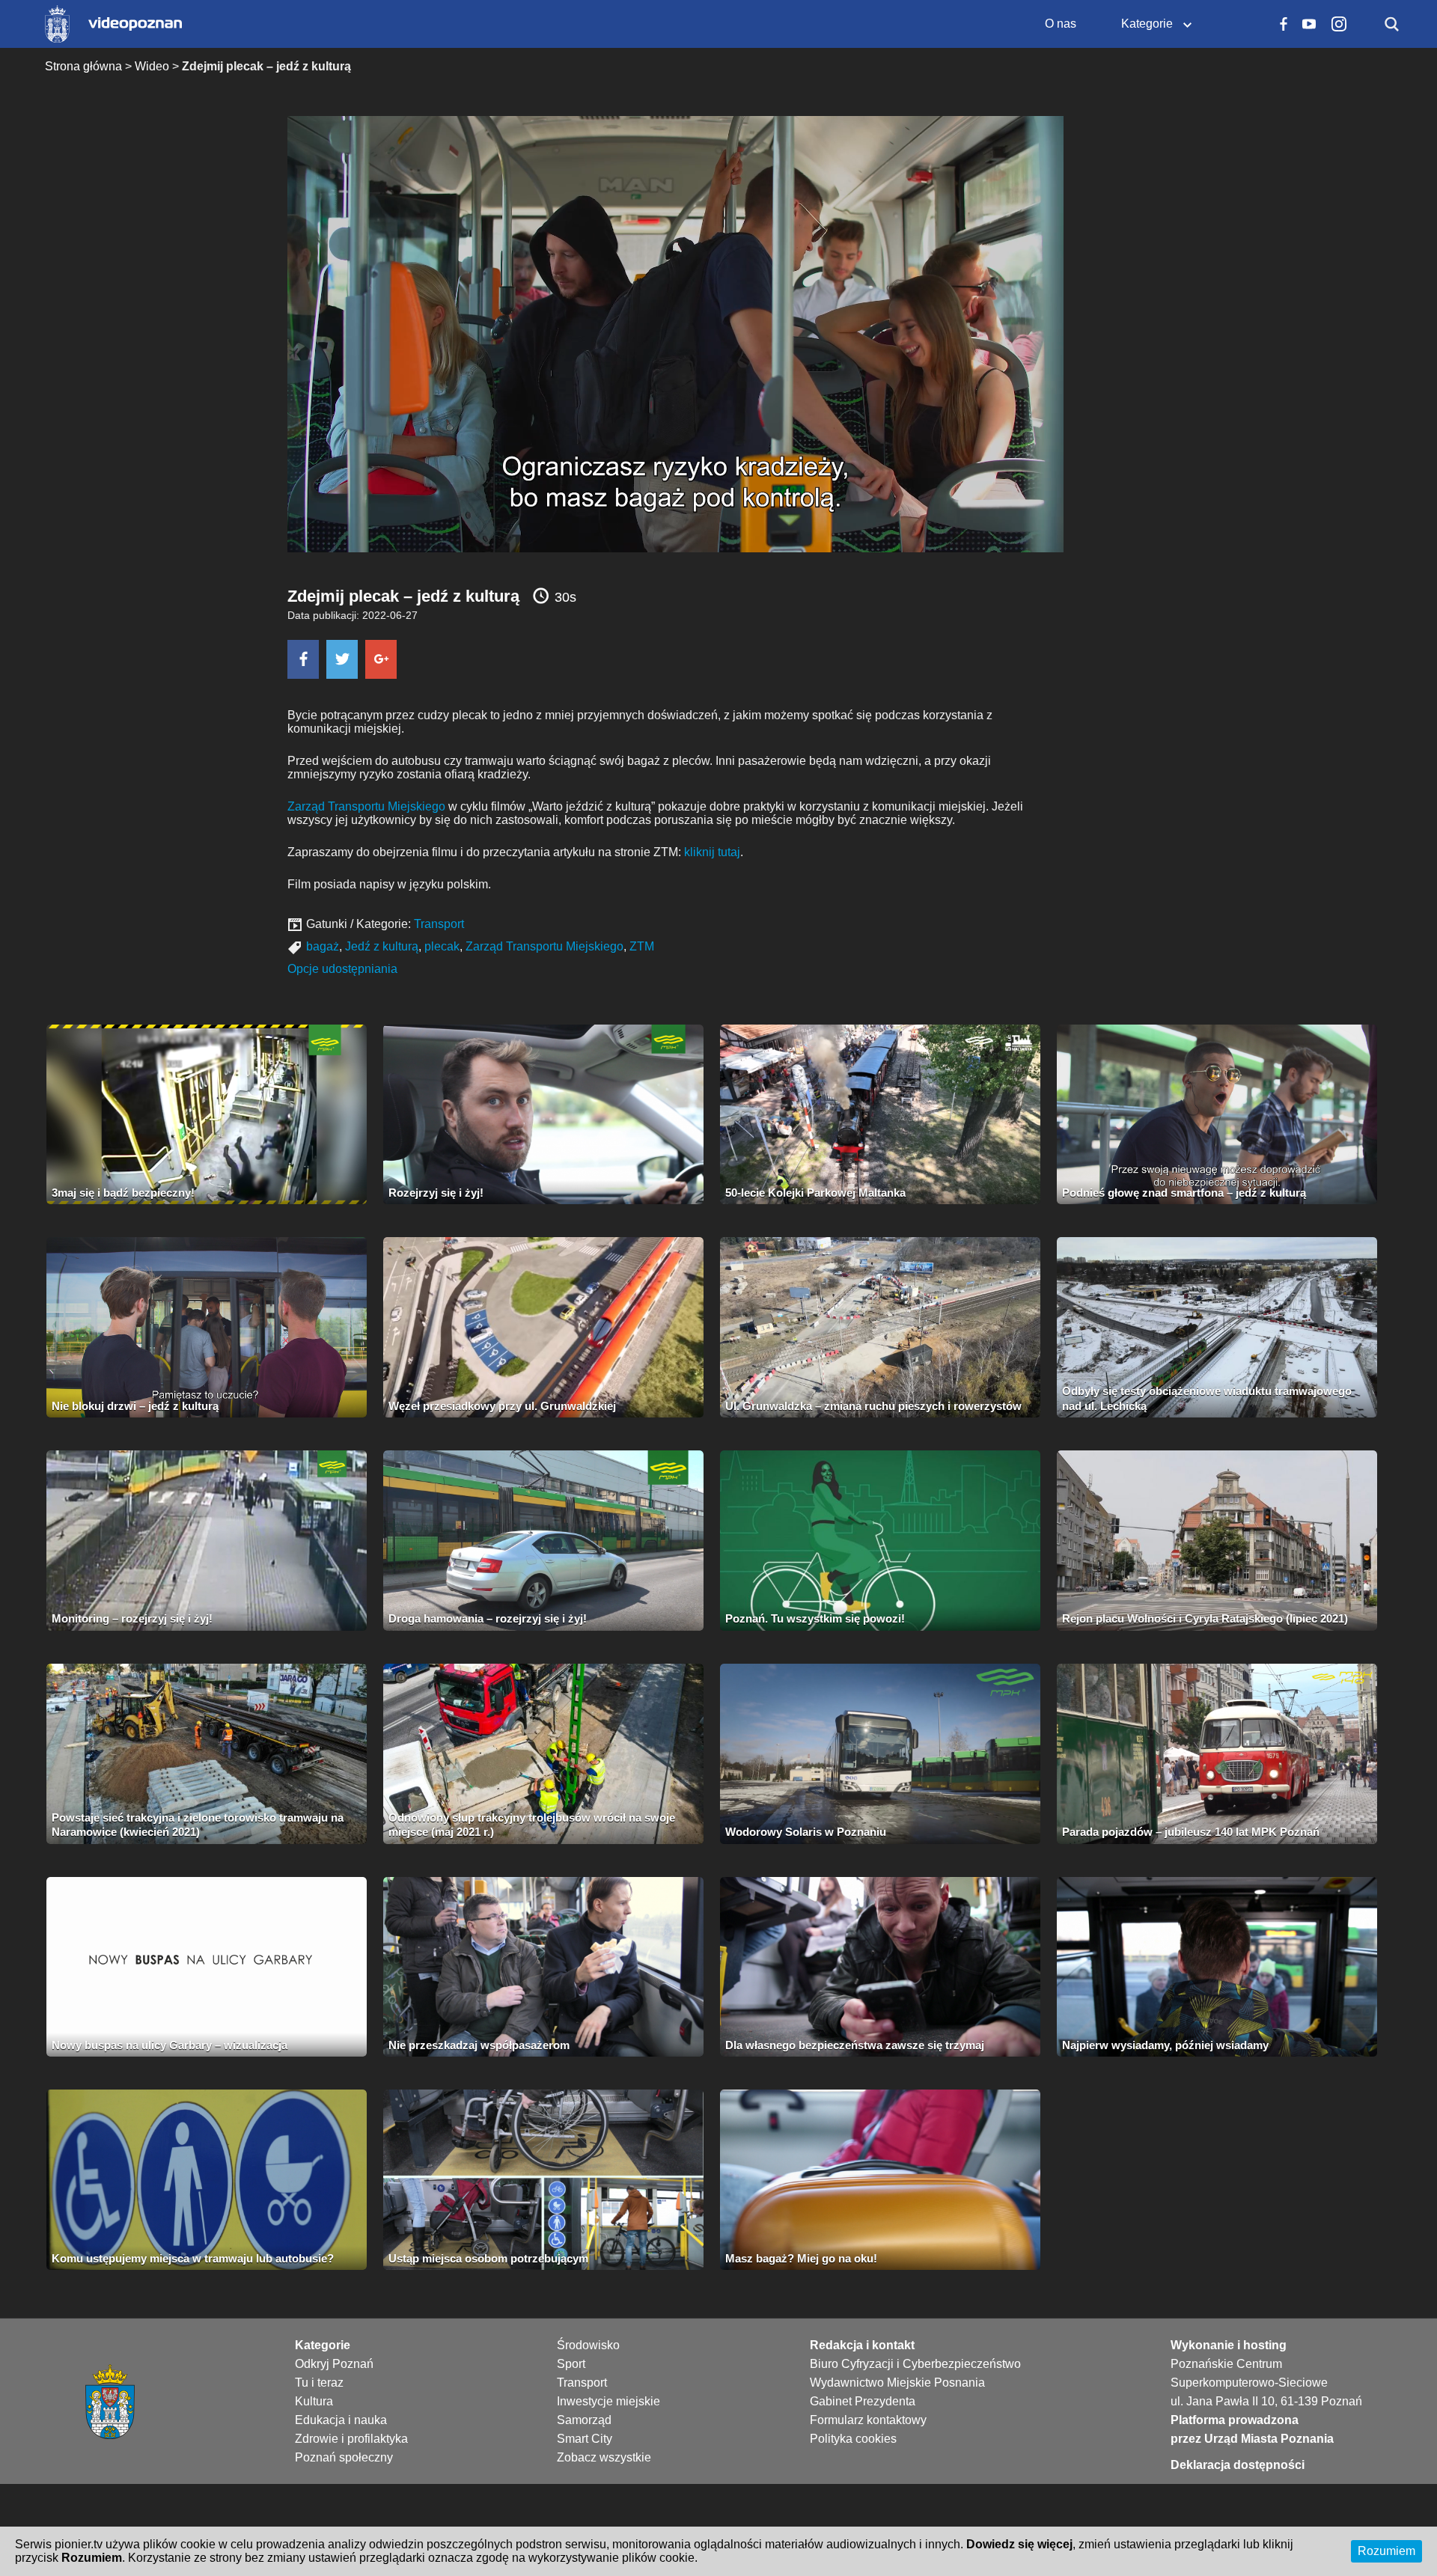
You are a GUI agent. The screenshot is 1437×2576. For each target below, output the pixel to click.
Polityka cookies (853, 2439)
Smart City (585, 2439)
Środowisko (588, 2345)
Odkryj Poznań (334, 2364)
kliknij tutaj (712, 852)
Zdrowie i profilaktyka (351, 2439)
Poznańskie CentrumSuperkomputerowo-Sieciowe (1249, 2373)
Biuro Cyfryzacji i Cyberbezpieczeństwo (915, 2364)
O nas (1061, 24)
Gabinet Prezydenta (863, 2401)
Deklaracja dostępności (1238, 2465)
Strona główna (83, 66)
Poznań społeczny (344, 2457)
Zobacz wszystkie (604, 2457)
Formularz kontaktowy (868, 2420)
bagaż (323, 946)
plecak (442, 946)
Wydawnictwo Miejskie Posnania (897, 2383)
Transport (439, 924)
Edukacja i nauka (341, 2420)
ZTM (642, 946)
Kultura (314, 2401)
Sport (571, 2364)
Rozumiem (1386, 2551)
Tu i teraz (319, 2383)
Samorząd (584, 2420)
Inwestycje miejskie (608, 2401)
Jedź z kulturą (382, 946)
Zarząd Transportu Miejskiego (366, 806)
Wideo (152, 66)
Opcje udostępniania (342, 969)
